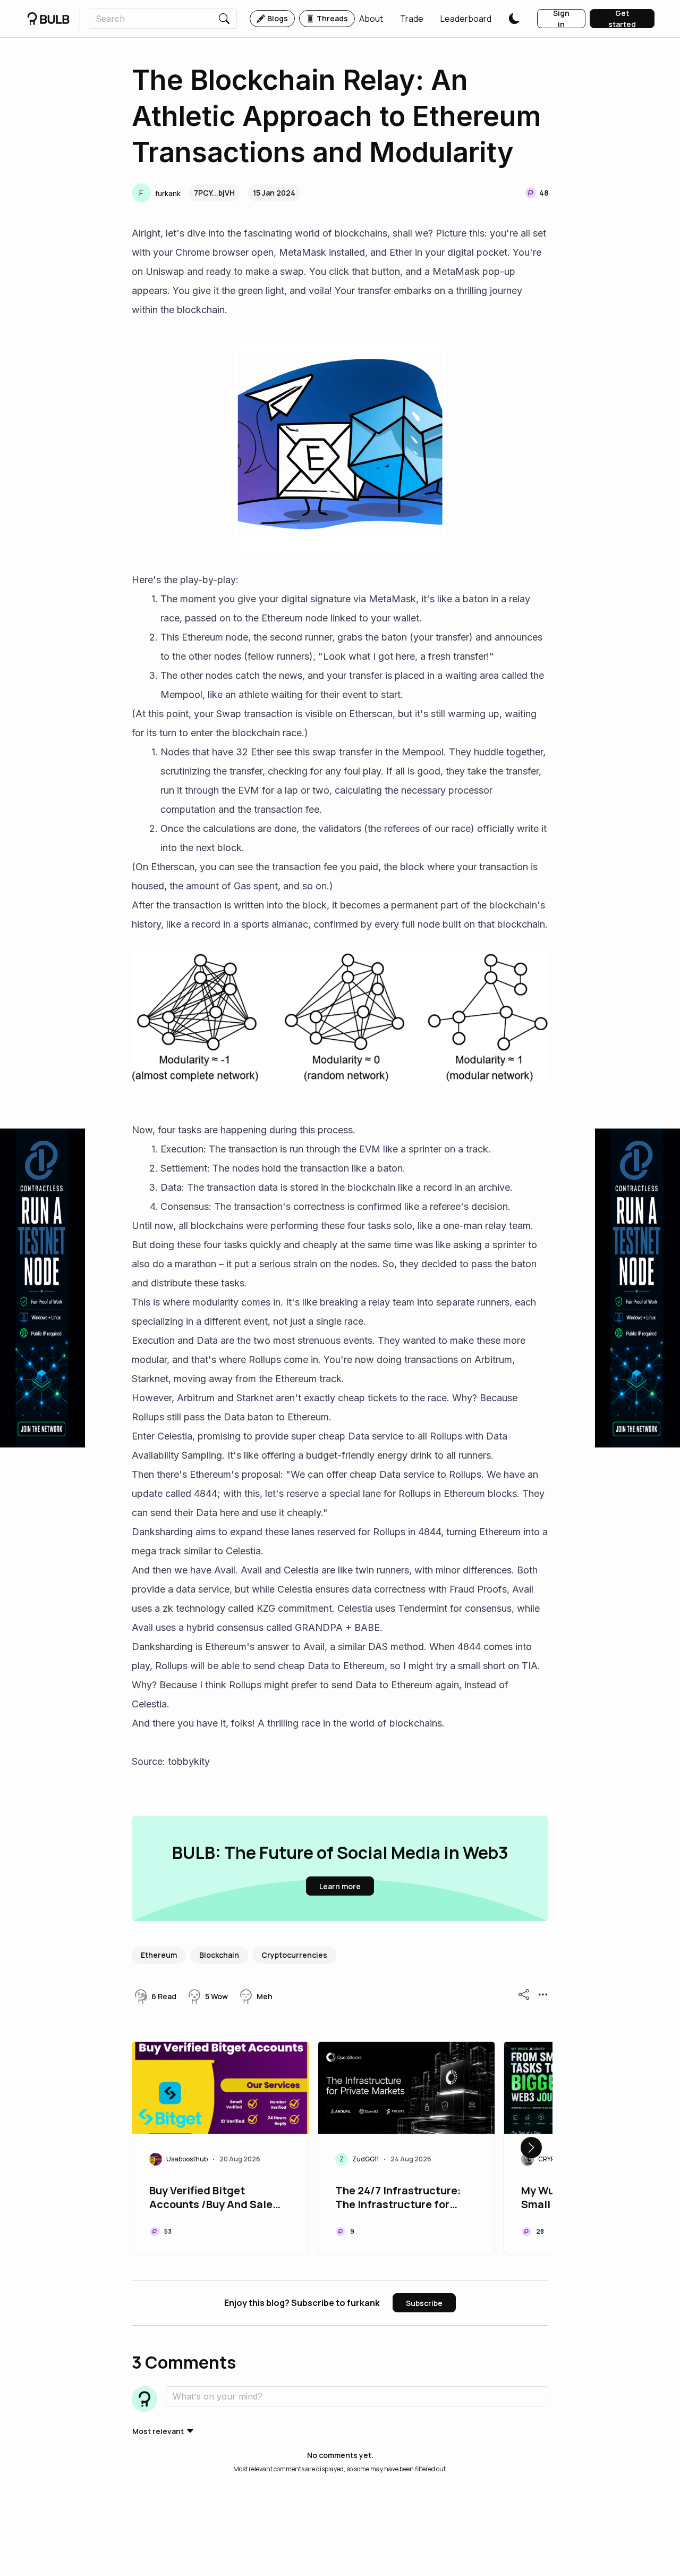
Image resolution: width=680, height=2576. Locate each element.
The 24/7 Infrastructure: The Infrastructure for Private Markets (398, 2199)
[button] (371, 19)
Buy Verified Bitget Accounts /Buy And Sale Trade (211, 2199)
